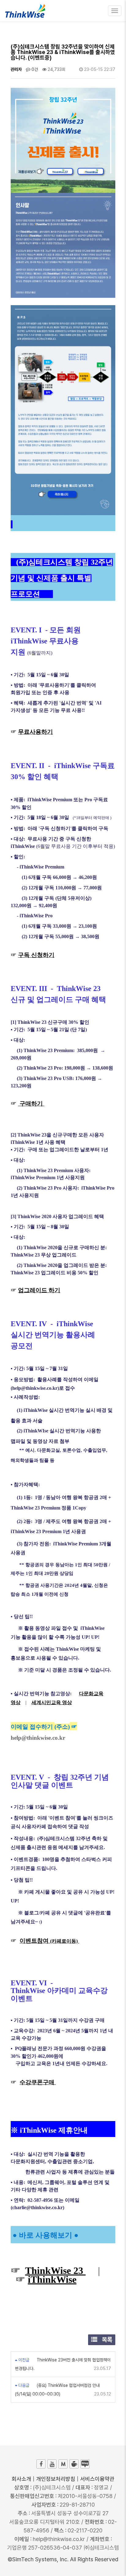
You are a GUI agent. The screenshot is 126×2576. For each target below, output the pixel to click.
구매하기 (31, 1103)
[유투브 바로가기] (52, 2464)
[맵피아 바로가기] (63, 2464)
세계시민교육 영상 (52, 1702)
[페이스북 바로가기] (41, 2464)
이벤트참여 (49, 1941)
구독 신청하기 (36, 955)
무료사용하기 (35, 732)
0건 (34, 69)
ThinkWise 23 (55, 2271)
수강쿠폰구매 (38, 2082)
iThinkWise (52, 2279)
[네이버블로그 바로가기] (85, 2464)
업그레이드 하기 (39, 1290)
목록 (106, 2340)
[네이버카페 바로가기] (74, 2464)
